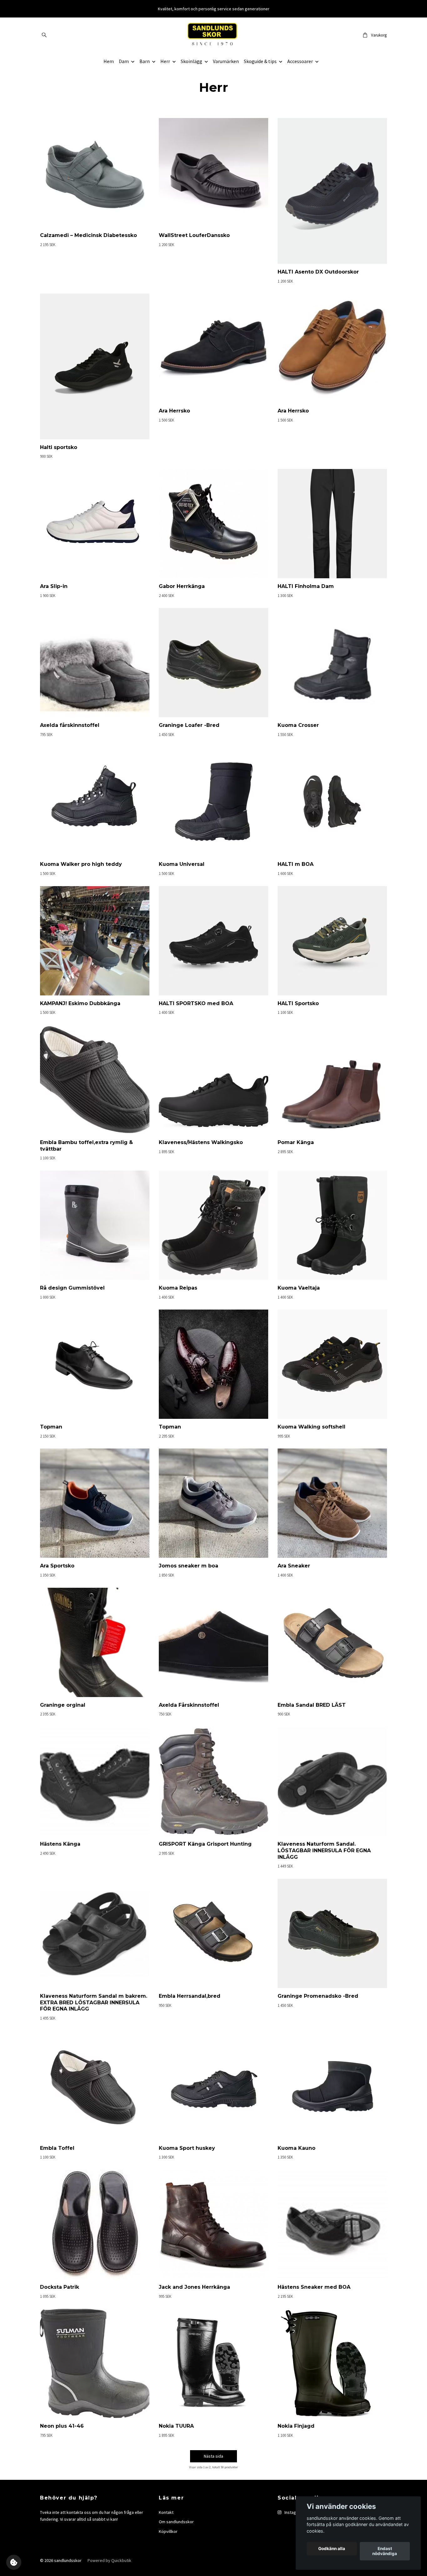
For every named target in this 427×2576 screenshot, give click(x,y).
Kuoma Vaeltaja (299, 1288)
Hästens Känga (60, 1844)
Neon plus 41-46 (62, 2426)
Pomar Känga (296, 1142)
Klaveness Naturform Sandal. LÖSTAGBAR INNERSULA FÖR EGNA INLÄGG (324, 1851)
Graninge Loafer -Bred (189, 725)
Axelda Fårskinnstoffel (189, 1705)
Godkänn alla (332, 2549)
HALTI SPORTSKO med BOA (196, 1003)
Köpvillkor (168, 2531)
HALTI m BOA (296, 864)
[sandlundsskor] (214, 35)
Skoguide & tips (260, 61)
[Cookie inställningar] (14, 2562)
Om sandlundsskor (176, 2522)
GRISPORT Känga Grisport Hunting (205, 1844)
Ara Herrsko (174, 411)
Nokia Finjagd (296, 2426)
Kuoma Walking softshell (311, 1427)
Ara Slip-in (54, 586)
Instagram (293, 2512)
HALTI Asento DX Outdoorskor (318, 272)
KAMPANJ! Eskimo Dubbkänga (80, 1003)
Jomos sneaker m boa (188, 1566)
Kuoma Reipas (178, 1288)
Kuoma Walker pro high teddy (81, 864)
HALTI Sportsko (298, 1003)
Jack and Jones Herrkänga (194, 2287)
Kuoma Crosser (298, 725)
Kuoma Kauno (296, 2148)
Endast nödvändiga (385, 2551)
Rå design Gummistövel (72, 1288)
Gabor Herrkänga (182, 586)
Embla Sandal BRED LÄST (312, 1705)
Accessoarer (300, 61)
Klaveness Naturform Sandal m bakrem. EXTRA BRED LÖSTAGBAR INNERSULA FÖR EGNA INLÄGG (94, 2003)
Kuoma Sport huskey (187, 2148)
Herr (165, 61)
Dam (124, 61)
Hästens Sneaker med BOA (314, 2287)
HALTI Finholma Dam (306, 586)
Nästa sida (213, 2456)
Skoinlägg (191, 61)
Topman (51, 1427)
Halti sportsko (59, 447)
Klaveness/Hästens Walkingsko (201, 1142)
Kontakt (166, 2512)
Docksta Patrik (60, 2287)
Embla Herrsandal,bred (190, 1996)
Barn (145, 61)
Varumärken (226, 61)
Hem (109, 61)
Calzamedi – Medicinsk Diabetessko (88, 235)
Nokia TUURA (176, 2426)
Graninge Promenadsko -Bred (318, 1996)
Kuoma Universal (182, 864)
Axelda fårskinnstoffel (70, 725)
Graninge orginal (63, 1705)
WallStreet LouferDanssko (194, 235)
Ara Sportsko (57, 1566)
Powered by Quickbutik (109, 2560)
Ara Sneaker (294, 1566)
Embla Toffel (57, 2148)
